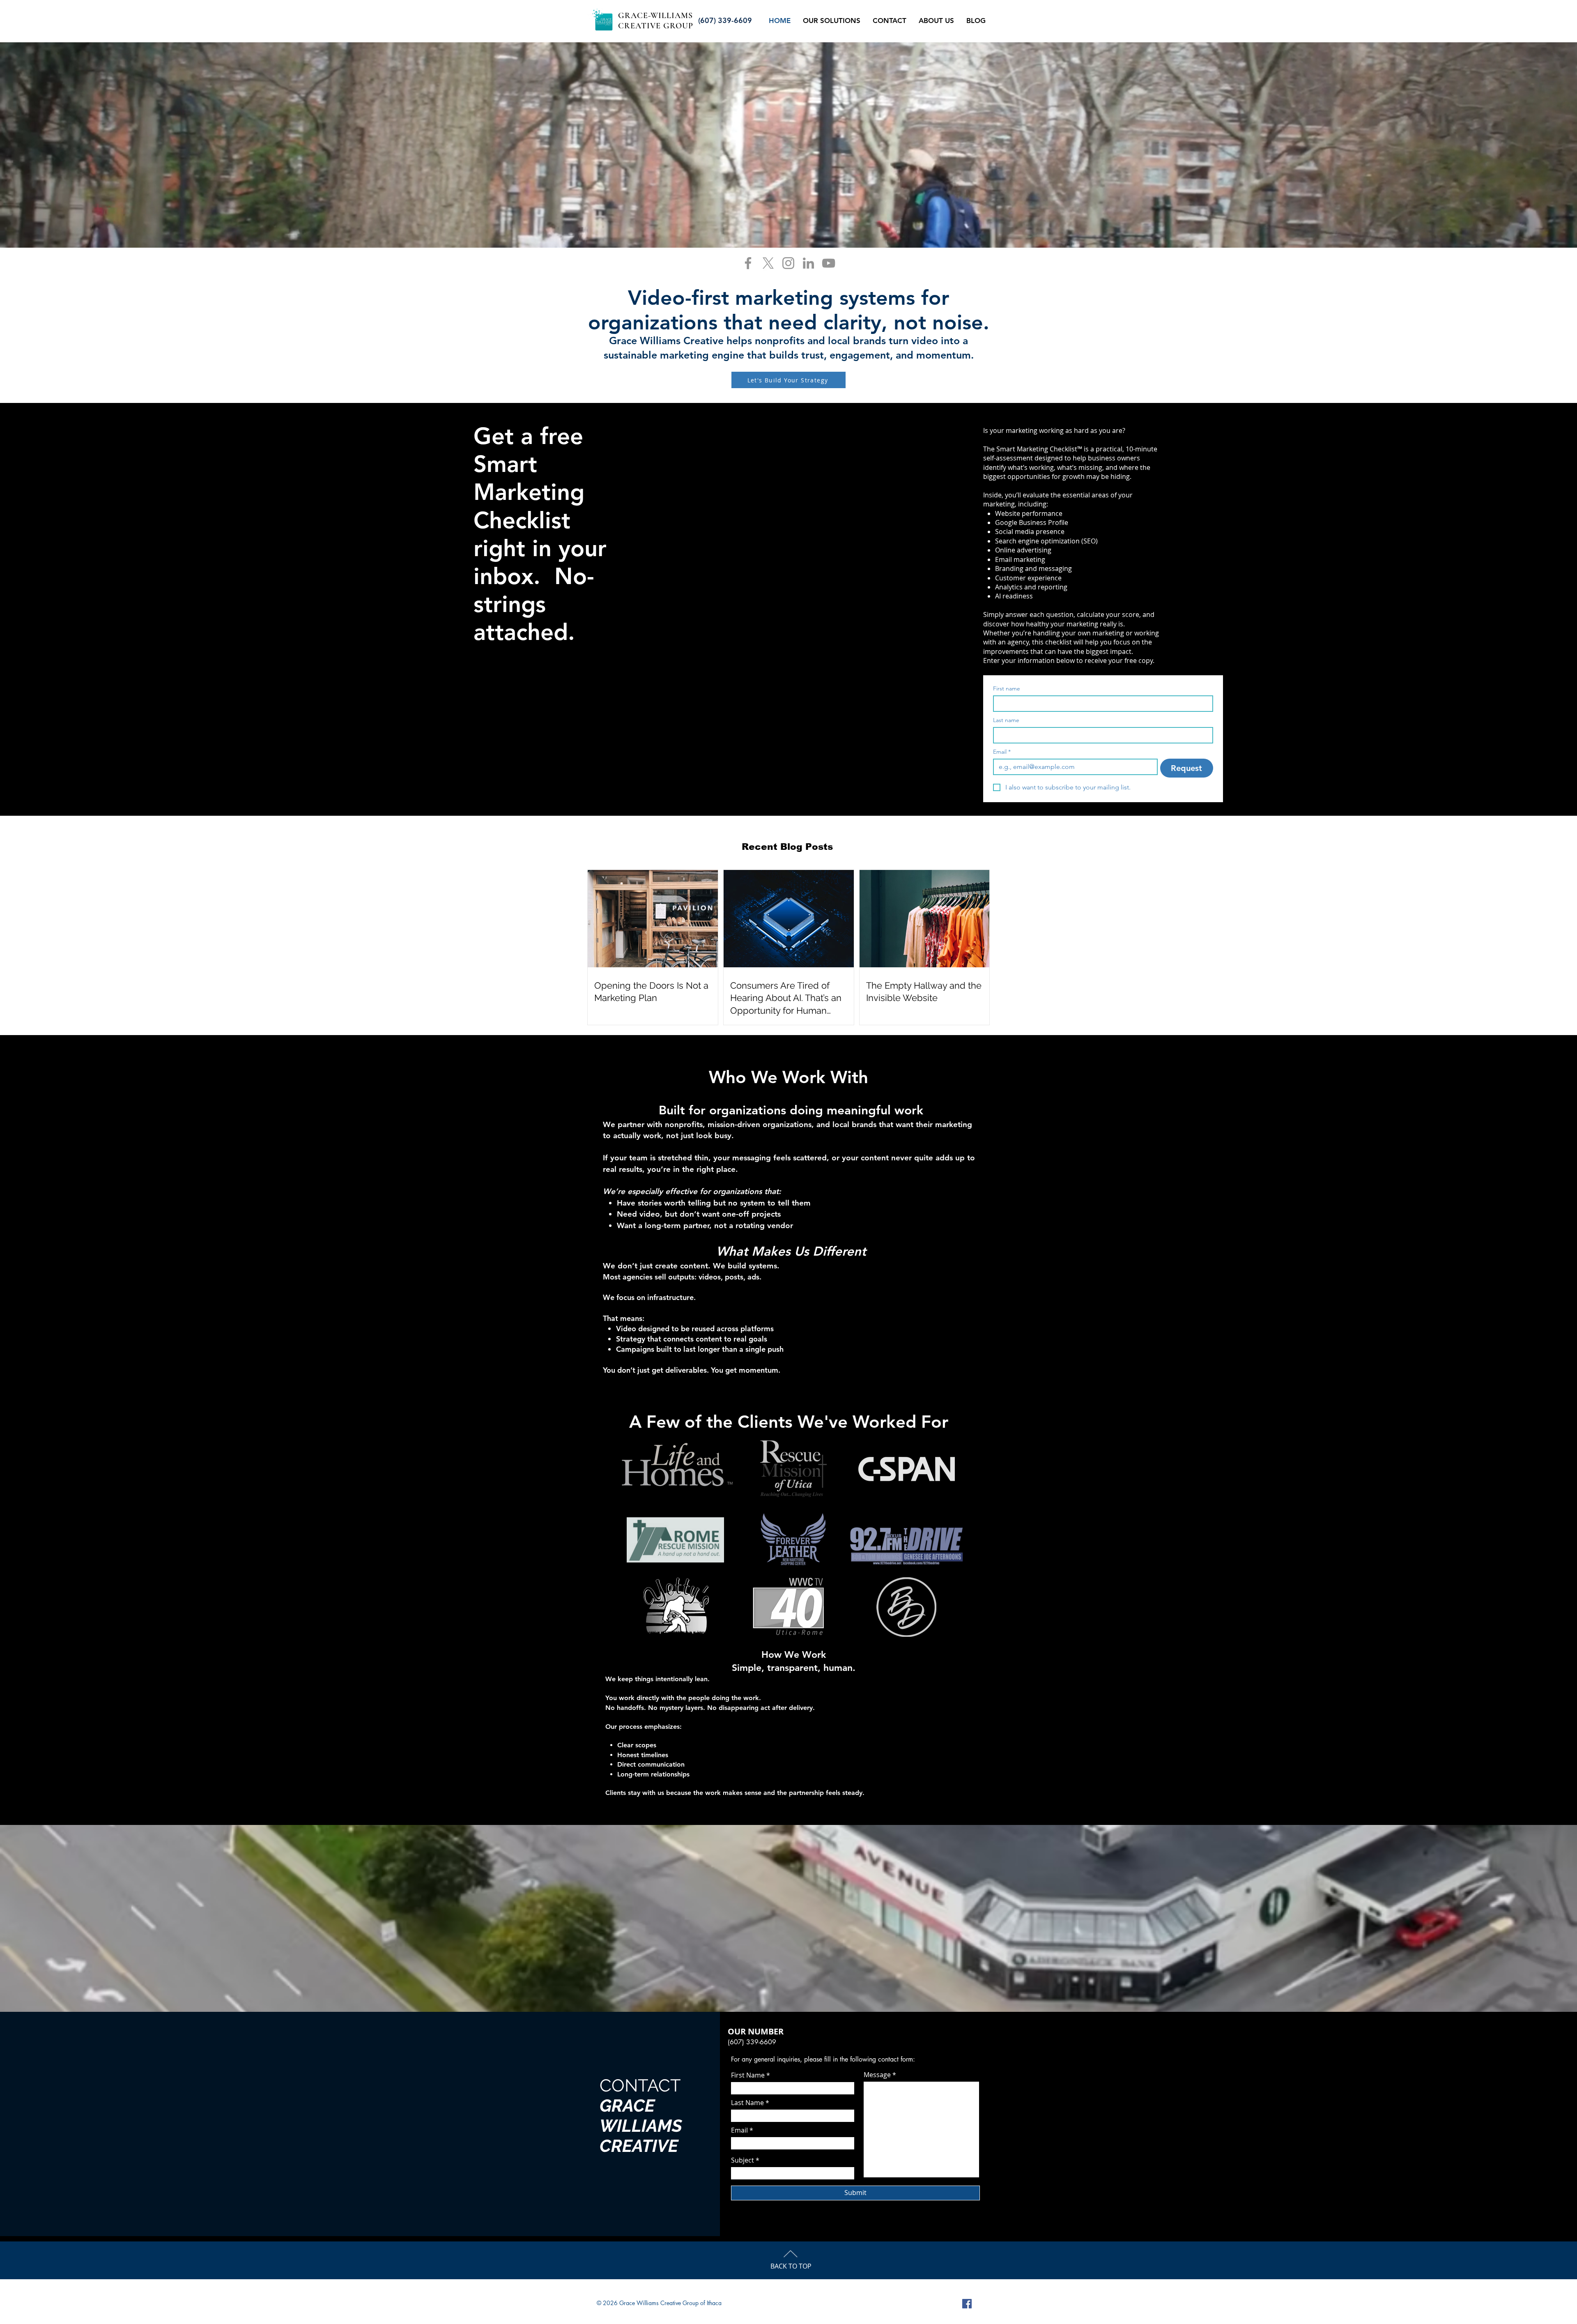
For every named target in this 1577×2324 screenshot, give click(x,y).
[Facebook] (748, 263)
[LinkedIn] (808, 263)
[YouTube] (829, 263)
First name (1007, 689)
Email (1002, 752)
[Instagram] (788, 263)
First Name (748, 2075)
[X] (768, 263)
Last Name (747, 2103)
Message (877, 2075)
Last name (1006, 720)
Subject (743, 2160)
